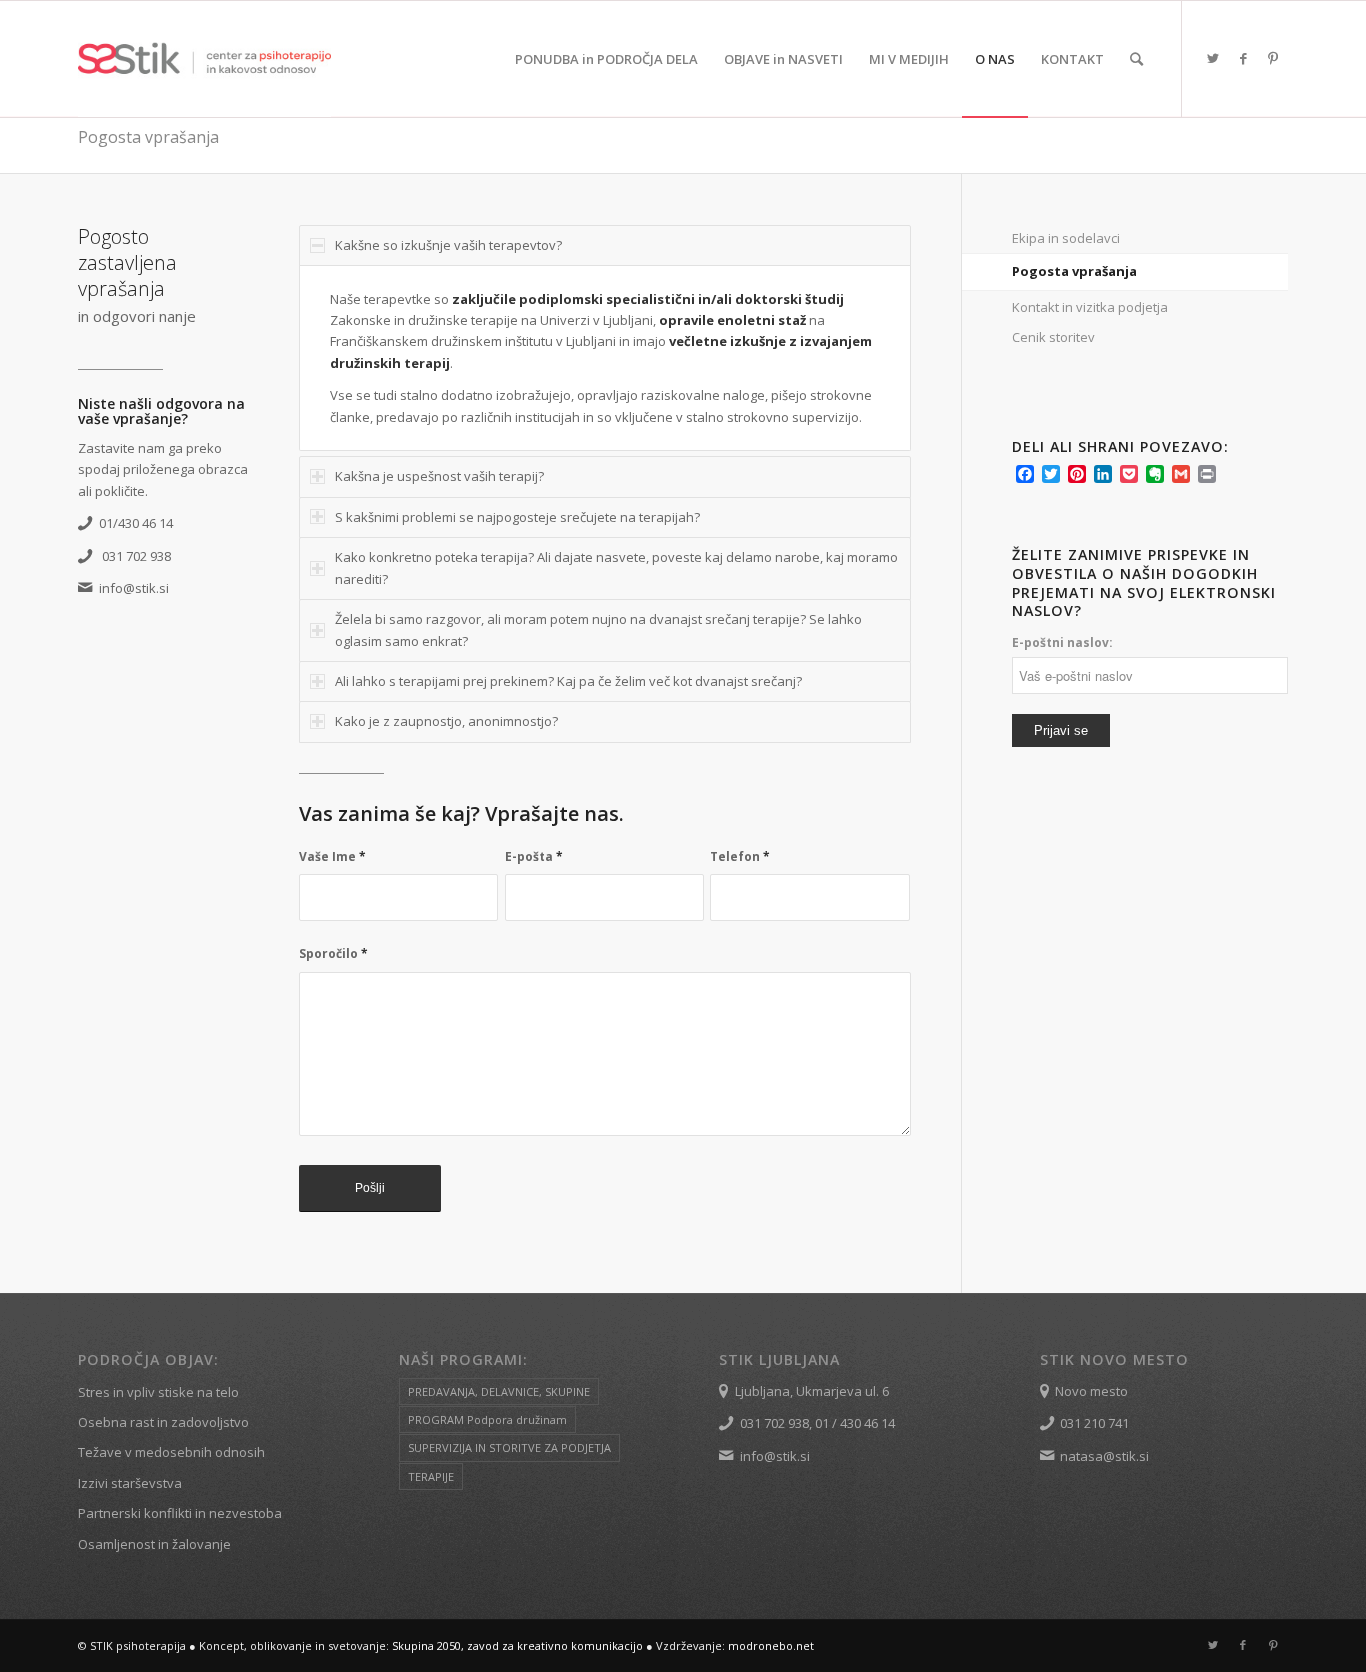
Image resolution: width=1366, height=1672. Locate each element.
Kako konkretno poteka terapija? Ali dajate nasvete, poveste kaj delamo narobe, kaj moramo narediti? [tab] (616, 567)
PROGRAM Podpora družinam (487, 1419)
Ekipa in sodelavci (1066, 238)
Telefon (740, 856)
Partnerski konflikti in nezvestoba (180, 1513)
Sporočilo (333, 953)
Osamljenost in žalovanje (154, 1544)
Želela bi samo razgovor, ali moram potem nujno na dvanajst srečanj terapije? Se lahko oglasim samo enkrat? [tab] (598, 629)
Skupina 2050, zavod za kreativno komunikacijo (517, 1645)
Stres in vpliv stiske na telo (158, 1392)
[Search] (1136, 59)
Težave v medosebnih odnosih (171, 1452)
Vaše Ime (332, 856)
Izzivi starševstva (130, 1483)
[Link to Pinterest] (1273, 58)
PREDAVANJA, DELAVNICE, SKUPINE (499, 1391)
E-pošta (534, 856)
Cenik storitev (1053, 337)
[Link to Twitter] (1213, 58)
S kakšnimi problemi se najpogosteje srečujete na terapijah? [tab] (517, 517)
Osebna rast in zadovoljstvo (163, 1422)
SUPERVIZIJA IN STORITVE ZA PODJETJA (509, 1447)
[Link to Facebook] (1243, 58)
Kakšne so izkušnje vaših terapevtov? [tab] (448, 245)
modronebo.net (771, 1645)
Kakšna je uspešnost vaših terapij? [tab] (439, 476)
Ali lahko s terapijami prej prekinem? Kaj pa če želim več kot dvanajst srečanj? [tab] (568, 681)
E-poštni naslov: (1062, 642)
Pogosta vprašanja (148, 137)
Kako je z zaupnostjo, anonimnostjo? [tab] (446, 721)
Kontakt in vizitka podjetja (1090, 307)
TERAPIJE (431, 1476)
